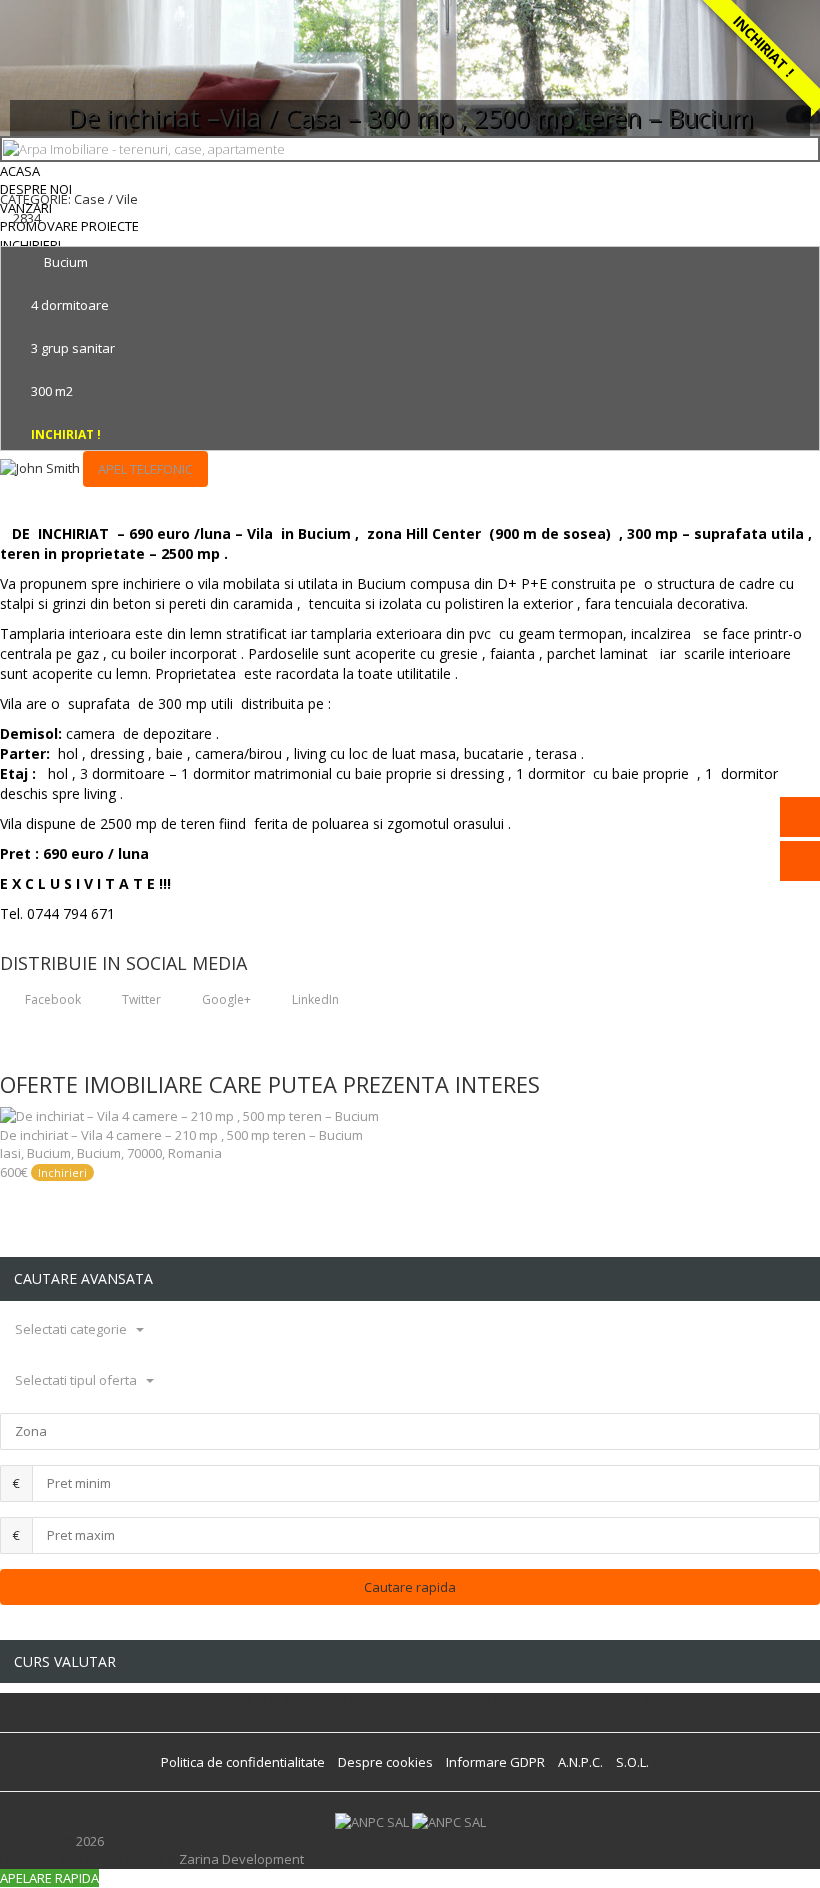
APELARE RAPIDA (49, 1878)
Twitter (140, 999)
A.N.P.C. (580, 1762)
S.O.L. (632, 1762)
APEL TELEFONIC (145, 469)
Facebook (51, 999)
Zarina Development (241, 1859)
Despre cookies (385, 1762)
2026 (90, 1841)
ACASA (20, 171)
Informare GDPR (495, 1762)
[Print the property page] (5, 236)
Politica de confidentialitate (243, 1762)
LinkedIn (314, 999)
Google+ (225, 999)
